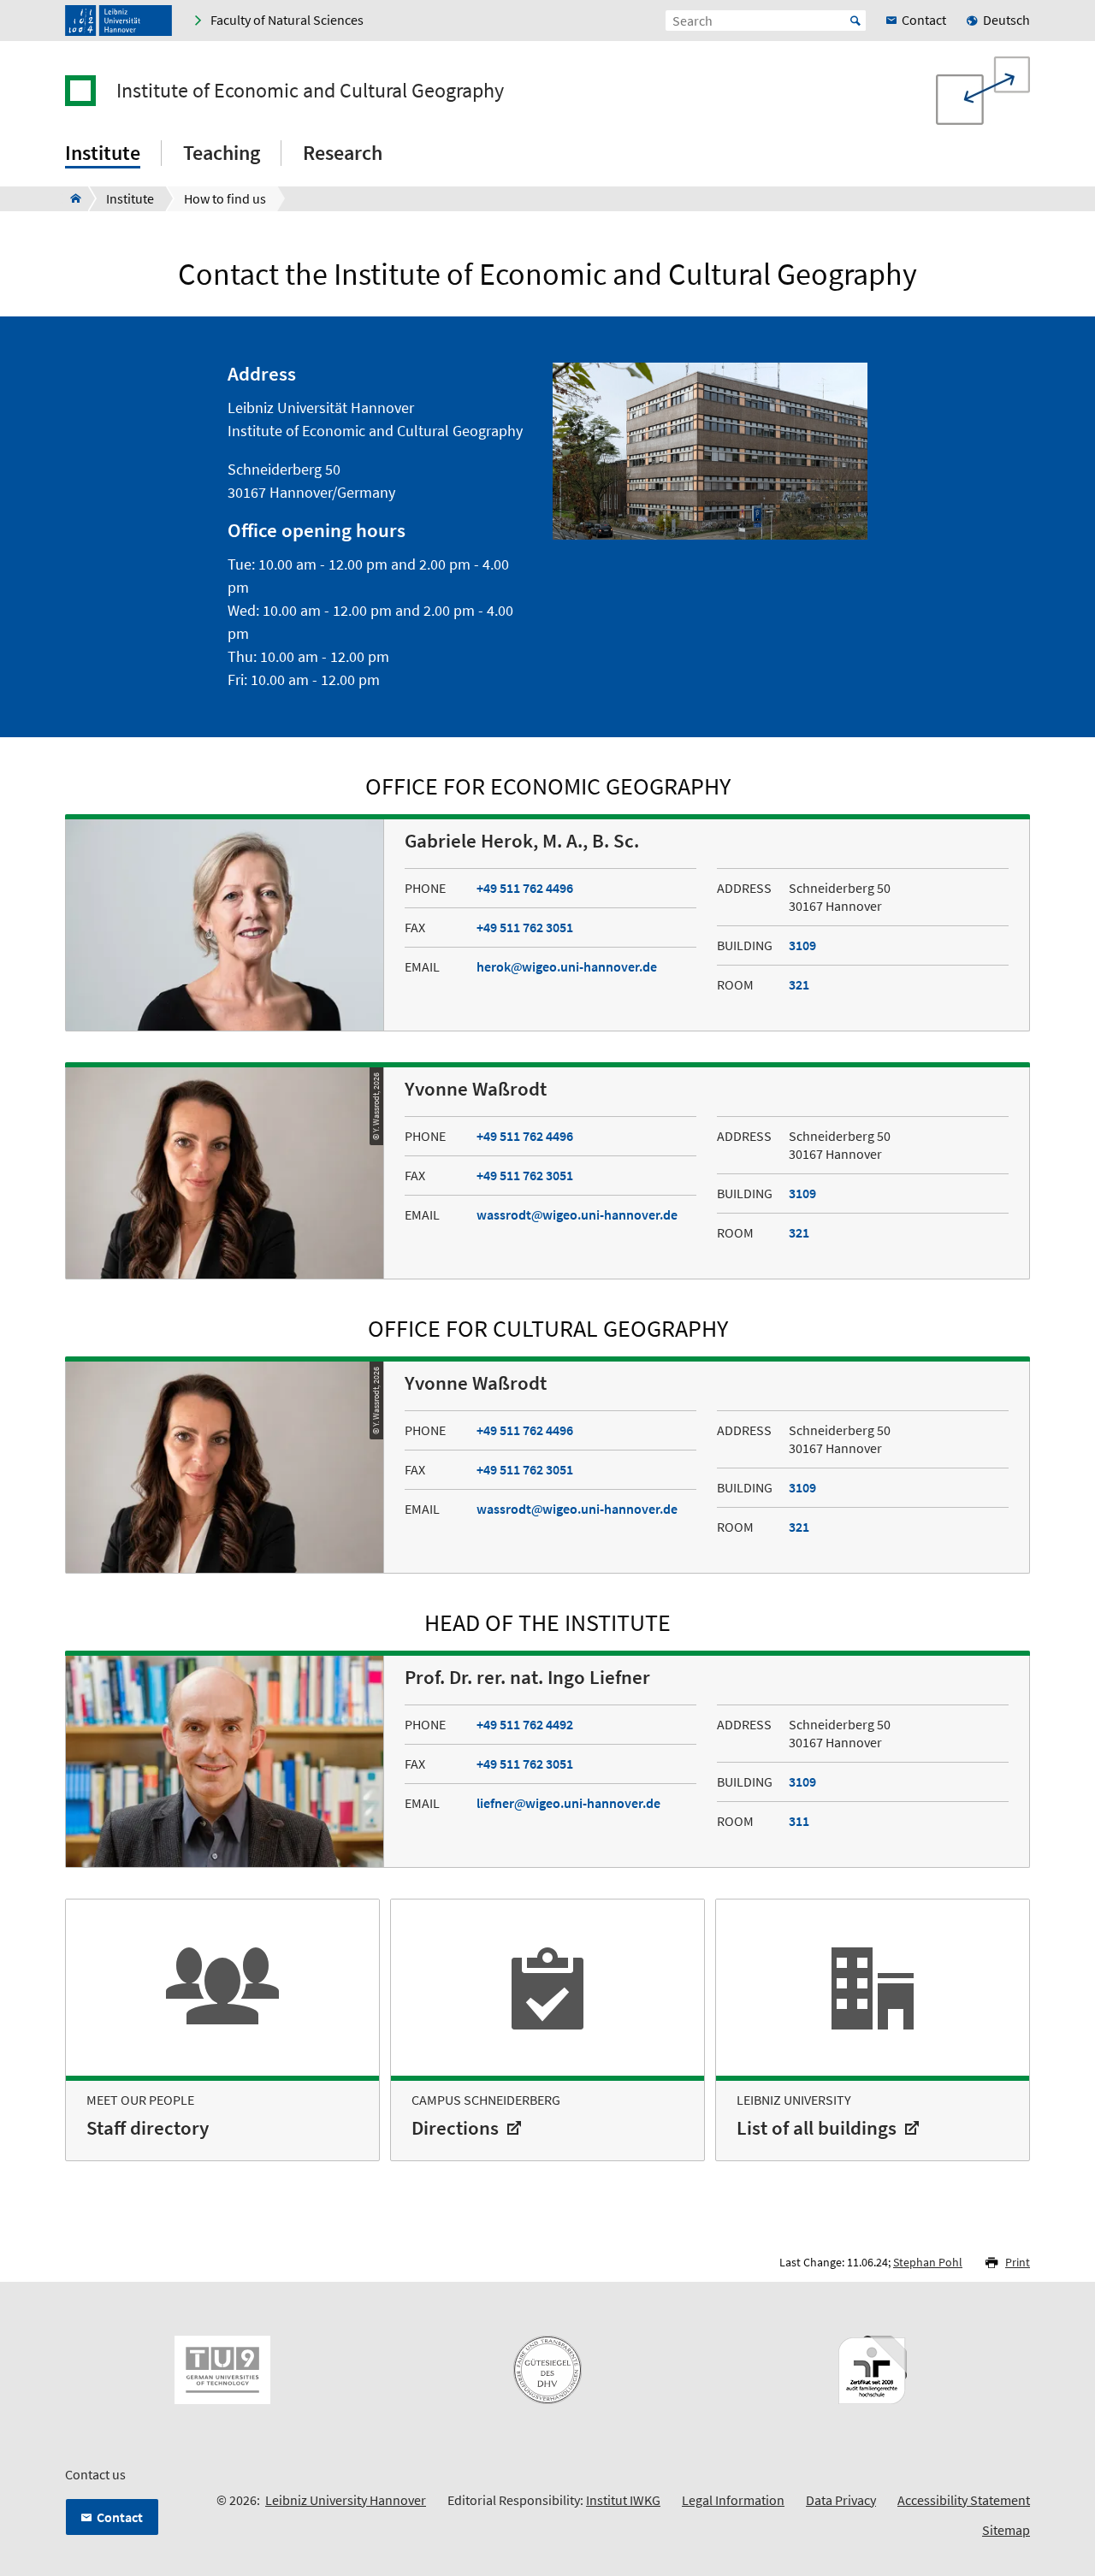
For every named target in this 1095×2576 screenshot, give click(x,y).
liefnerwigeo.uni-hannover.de (568, 1803)
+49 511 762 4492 (525, 1724)
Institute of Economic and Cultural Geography (310, 91)
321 (799, 984)
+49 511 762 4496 (525, 888)
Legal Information (733, 2500)
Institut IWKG (623, 2500)
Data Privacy (841, 2500)
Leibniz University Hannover (346, 2500)
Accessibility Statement (964, 2500)
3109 (802, 945)
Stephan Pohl (928, 2262)
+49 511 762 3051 (525, 927)
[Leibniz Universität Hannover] (118, 21)
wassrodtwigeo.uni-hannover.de (577, 1214)
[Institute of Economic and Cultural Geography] (71, 198)
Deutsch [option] (1006, 20)
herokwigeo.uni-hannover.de (567, 966)
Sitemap (1006, 2530)
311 (799, 1821)
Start (855, 21)
